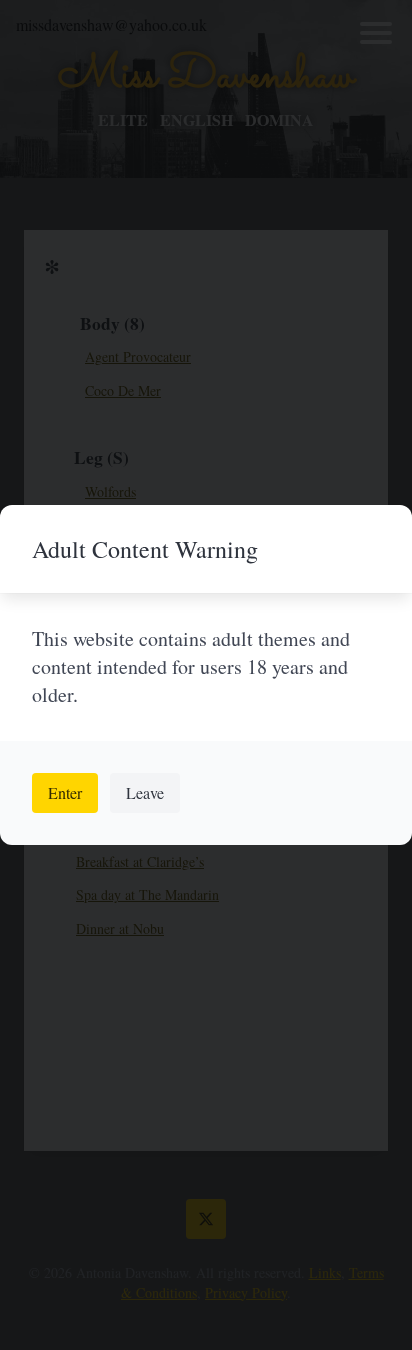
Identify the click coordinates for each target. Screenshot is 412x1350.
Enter (65, 792)
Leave (145, 792)
